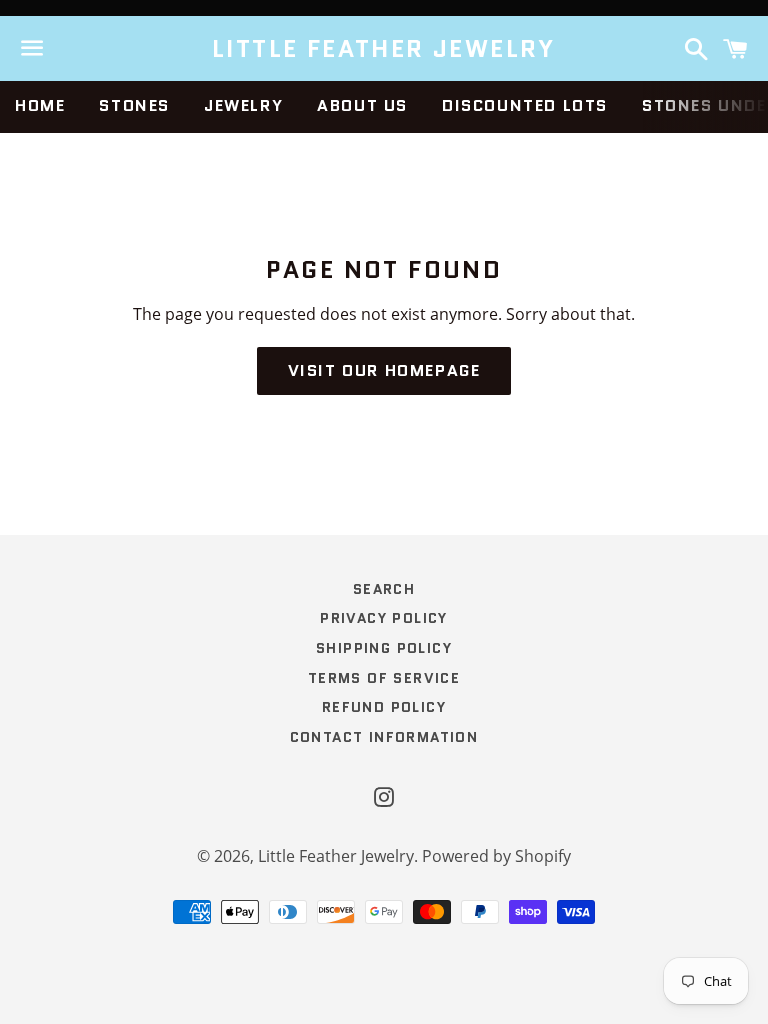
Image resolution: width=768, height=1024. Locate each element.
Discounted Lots (525, 105)
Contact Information (384, 737)
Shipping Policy (384, 648)
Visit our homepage (384, 370)
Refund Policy (384, 707)
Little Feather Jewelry (384, 49)
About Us (362, 105)
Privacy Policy (384, 618)
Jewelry (243, 105)
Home (40, 105)
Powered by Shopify (496, 856)
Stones (134, 105)
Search (384, 589)
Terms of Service (384, 678)
